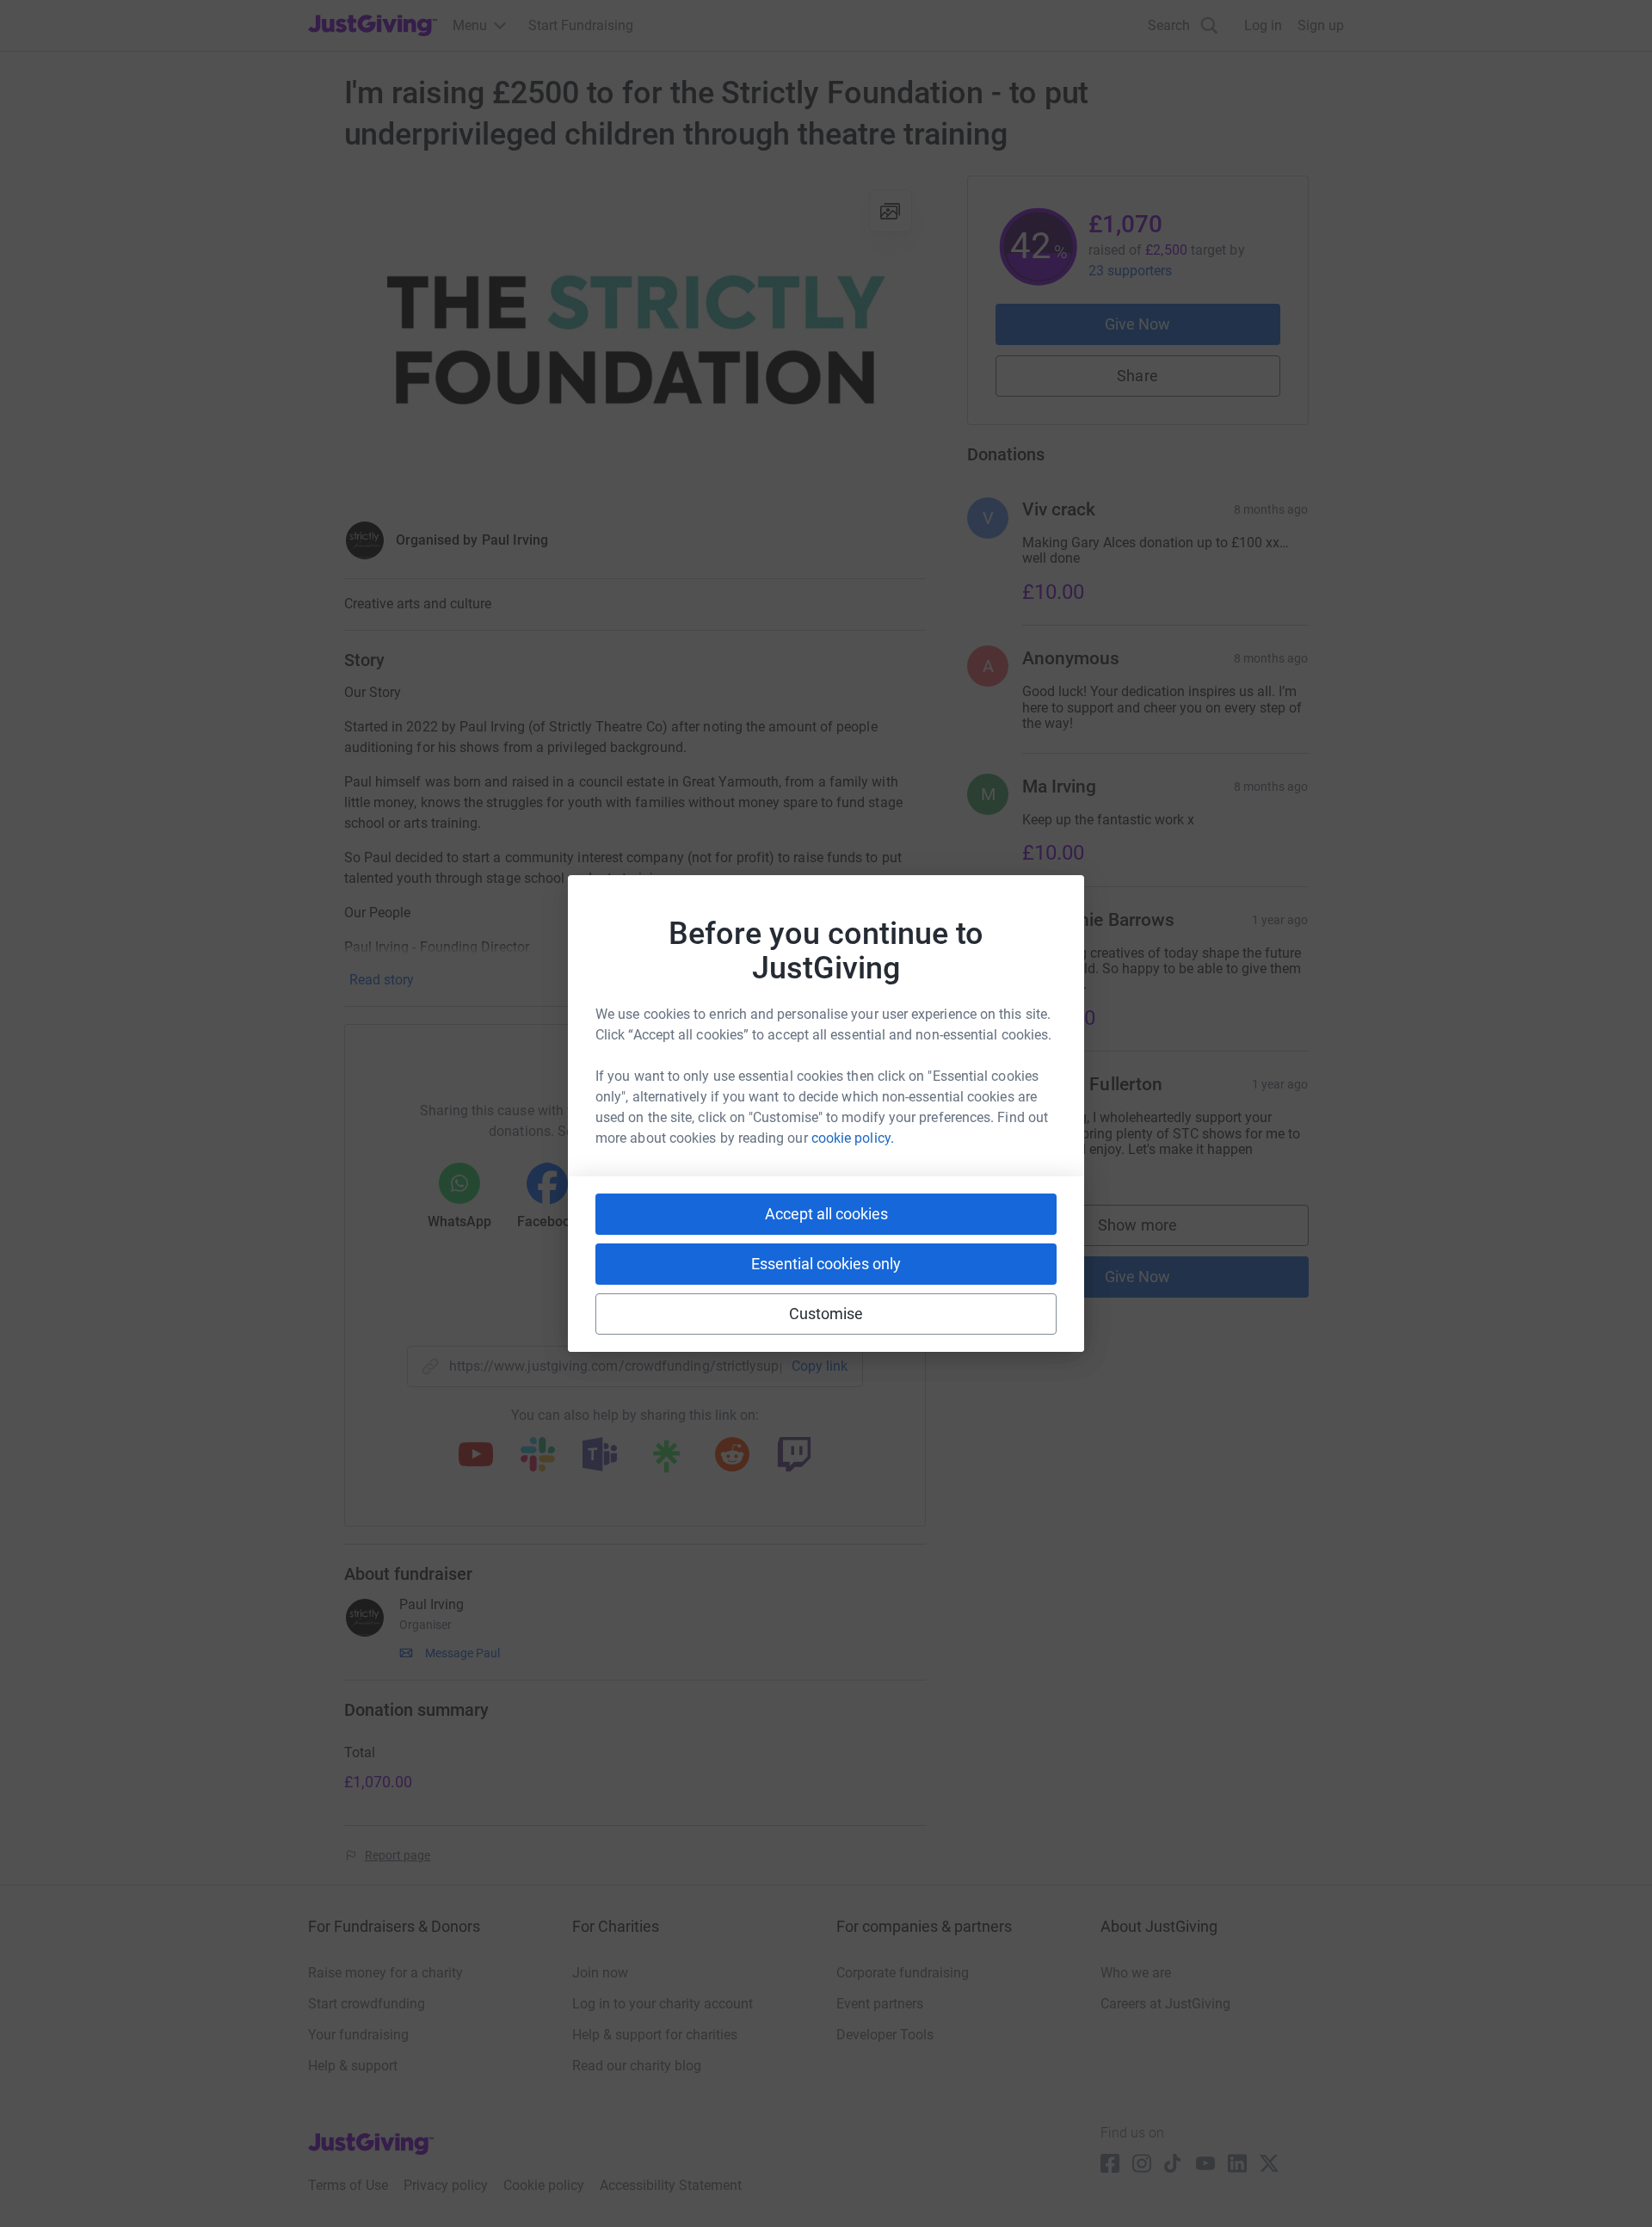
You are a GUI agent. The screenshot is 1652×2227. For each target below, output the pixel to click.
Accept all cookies (826, 1214)
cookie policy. (853, 1138)
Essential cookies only (826, 1264)
